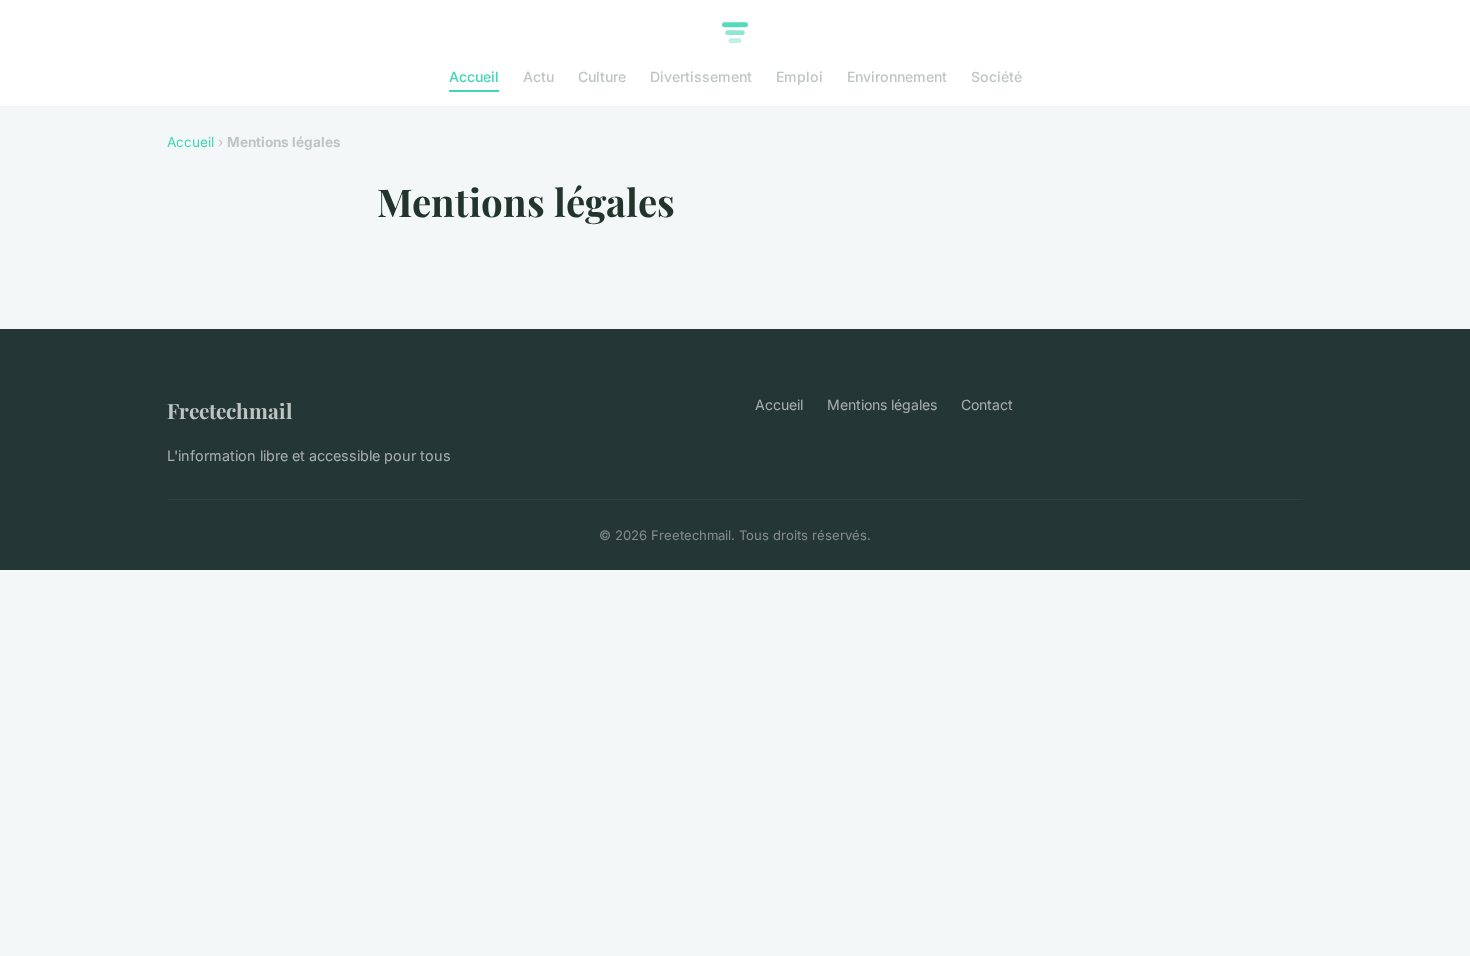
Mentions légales (882, 404)
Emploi (799, 76)
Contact (987, 404)
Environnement (897, 76)
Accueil (474, 76)
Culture (602, 76)
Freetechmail (229, 410)
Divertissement (701, 76)
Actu (538, 76)
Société (996, 76)
